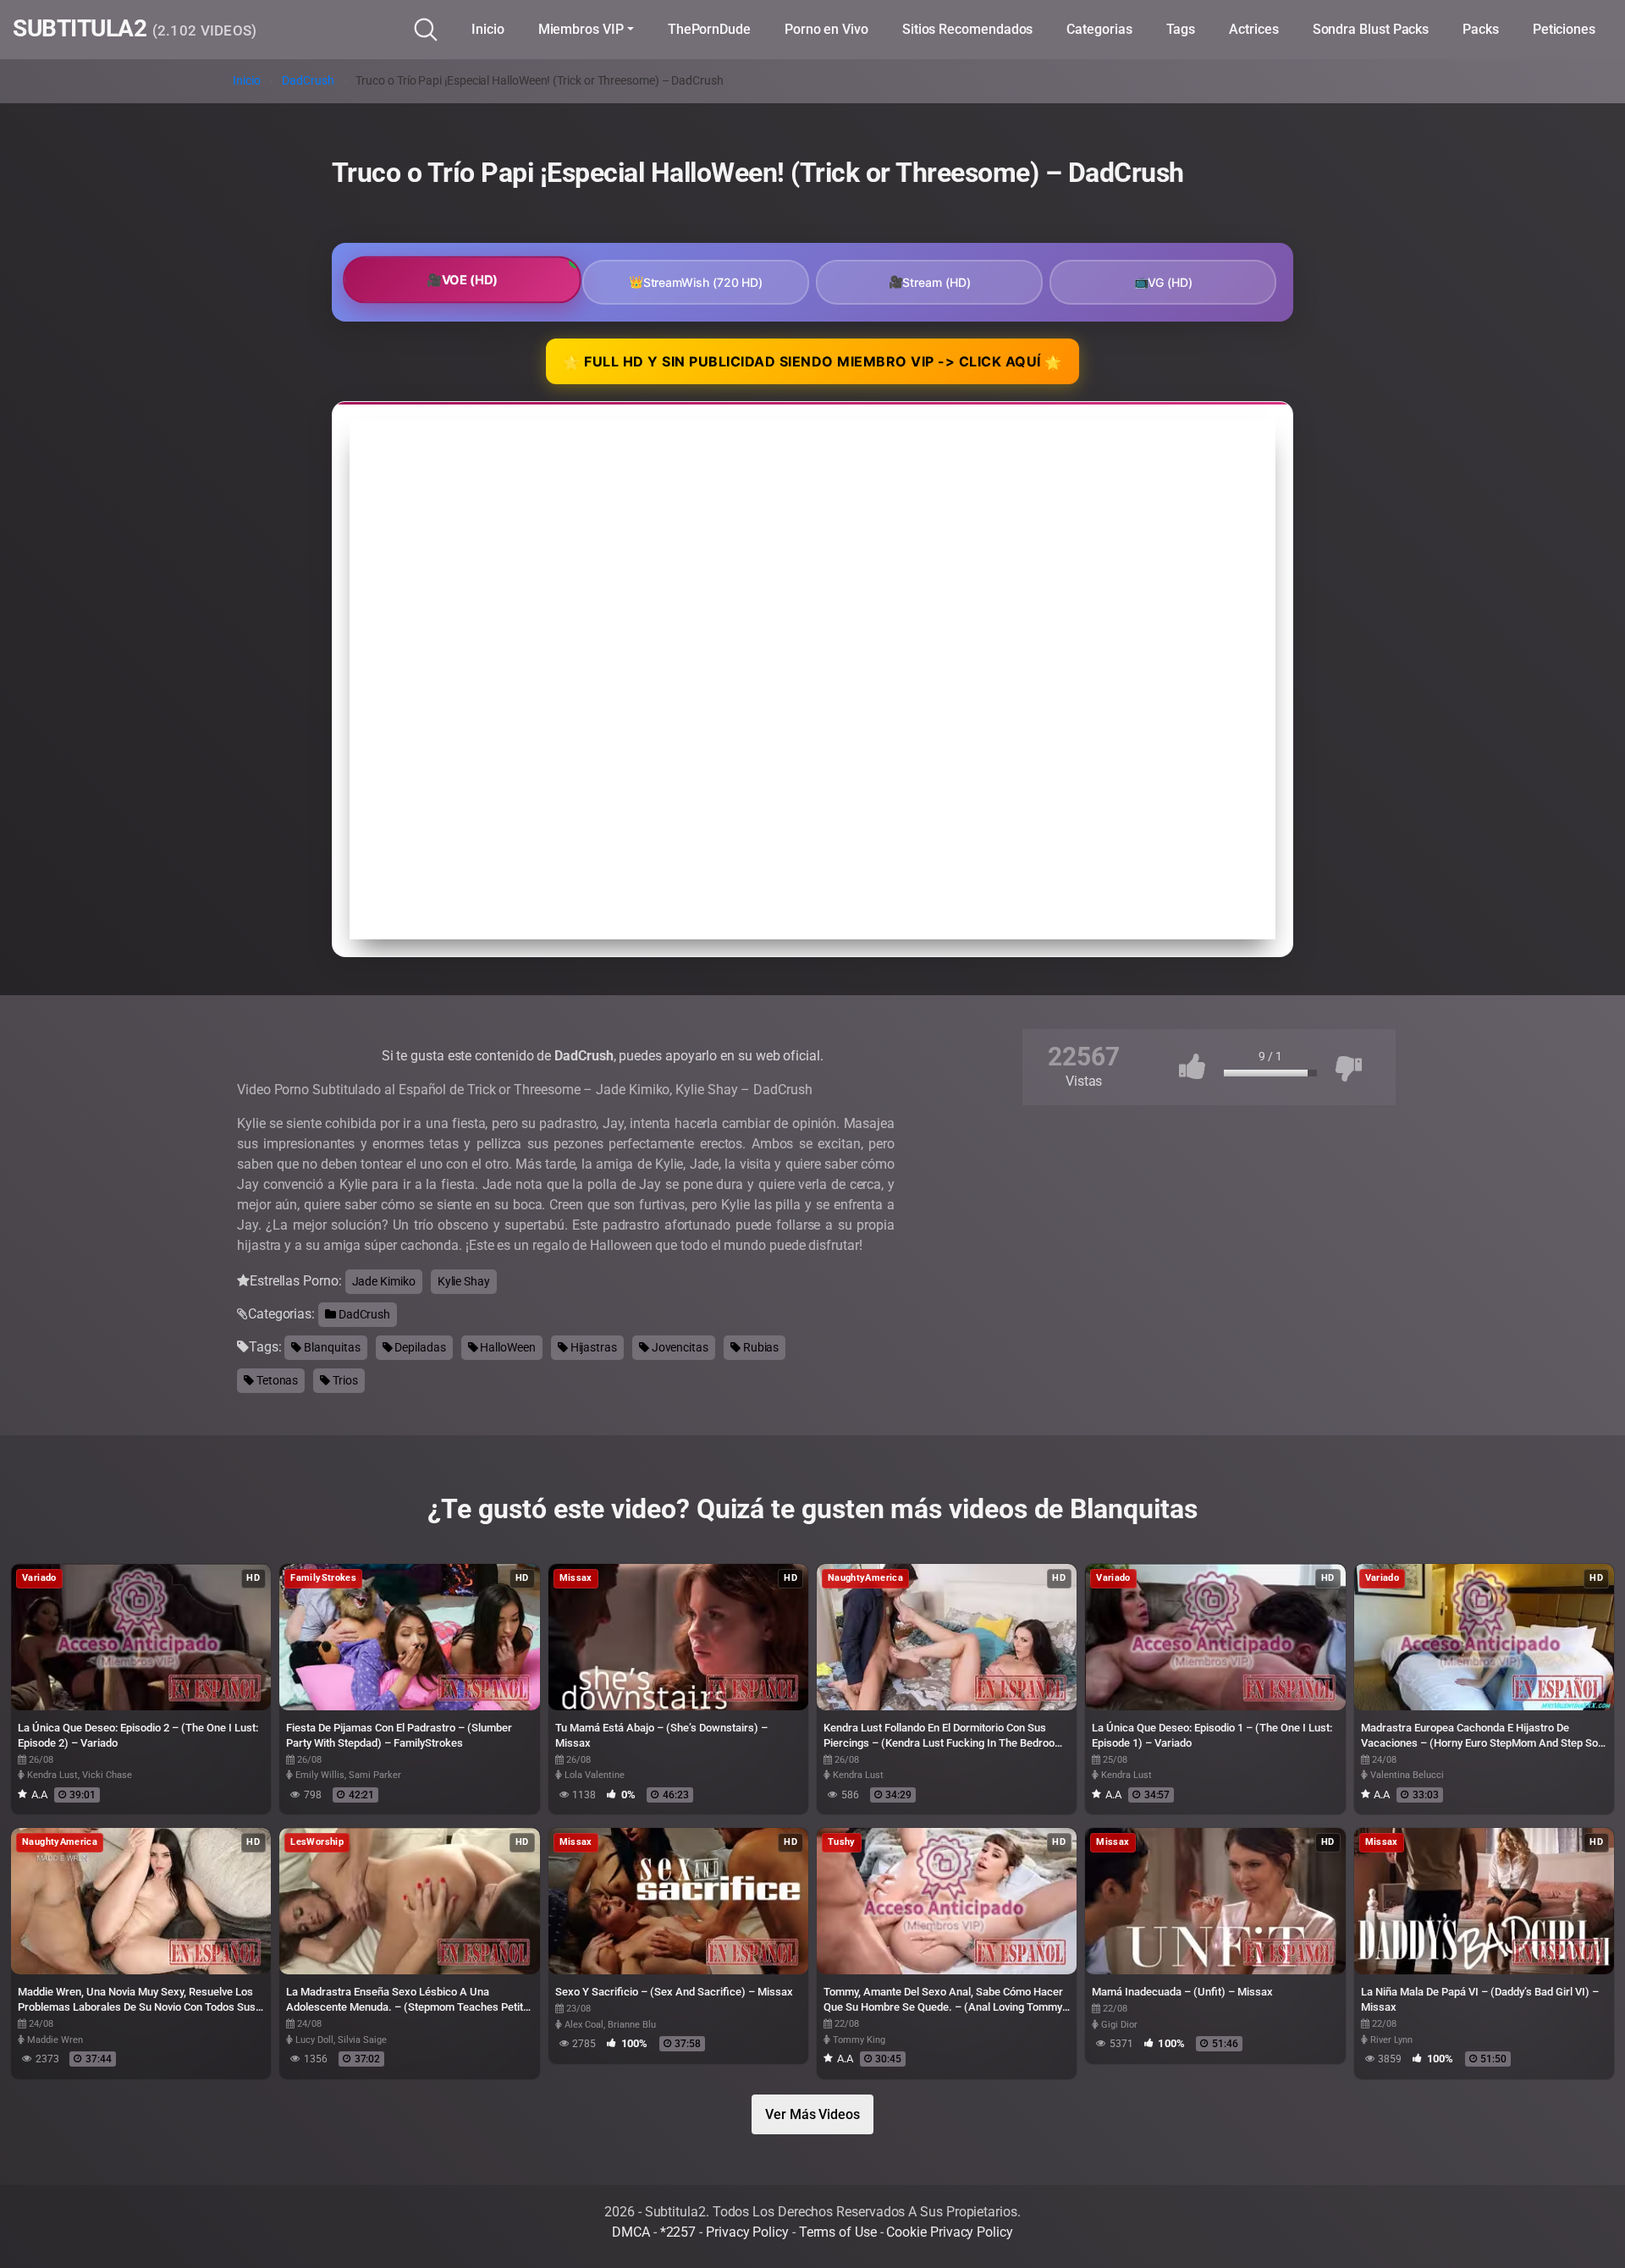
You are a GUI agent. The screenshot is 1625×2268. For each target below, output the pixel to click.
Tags (1181, 29)
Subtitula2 (135, 30)
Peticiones (1564, 29)
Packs (1481, 29)
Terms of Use (838, 2232)
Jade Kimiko (384, 1281)
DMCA (631, 2232)
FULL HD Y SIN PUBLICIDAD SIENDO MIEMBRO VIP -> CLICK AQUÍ (812, 362)
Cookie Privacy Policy (949, 2232)
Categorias (1099, 29)
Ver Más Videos (812, 2114)
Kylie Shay (464, 1281)
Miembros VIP (581, 29)
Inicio (488, 29)
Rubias (760, 1347)
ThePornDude (709, 29)
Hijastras (592, 1347)
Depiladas (419, 1347)
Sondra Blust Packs (1371, 29)
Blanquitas (331, 1347)
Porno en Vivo (826, 29)
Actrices (1253, 29)
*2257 (678, 2232)
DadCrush (308, 81)
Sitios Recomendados (967, 29)
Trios (344, 1380)
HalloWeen (507, 1347)
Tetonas (276, 1380)
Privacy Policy (747, 2232)
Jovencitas (679, 1347)
